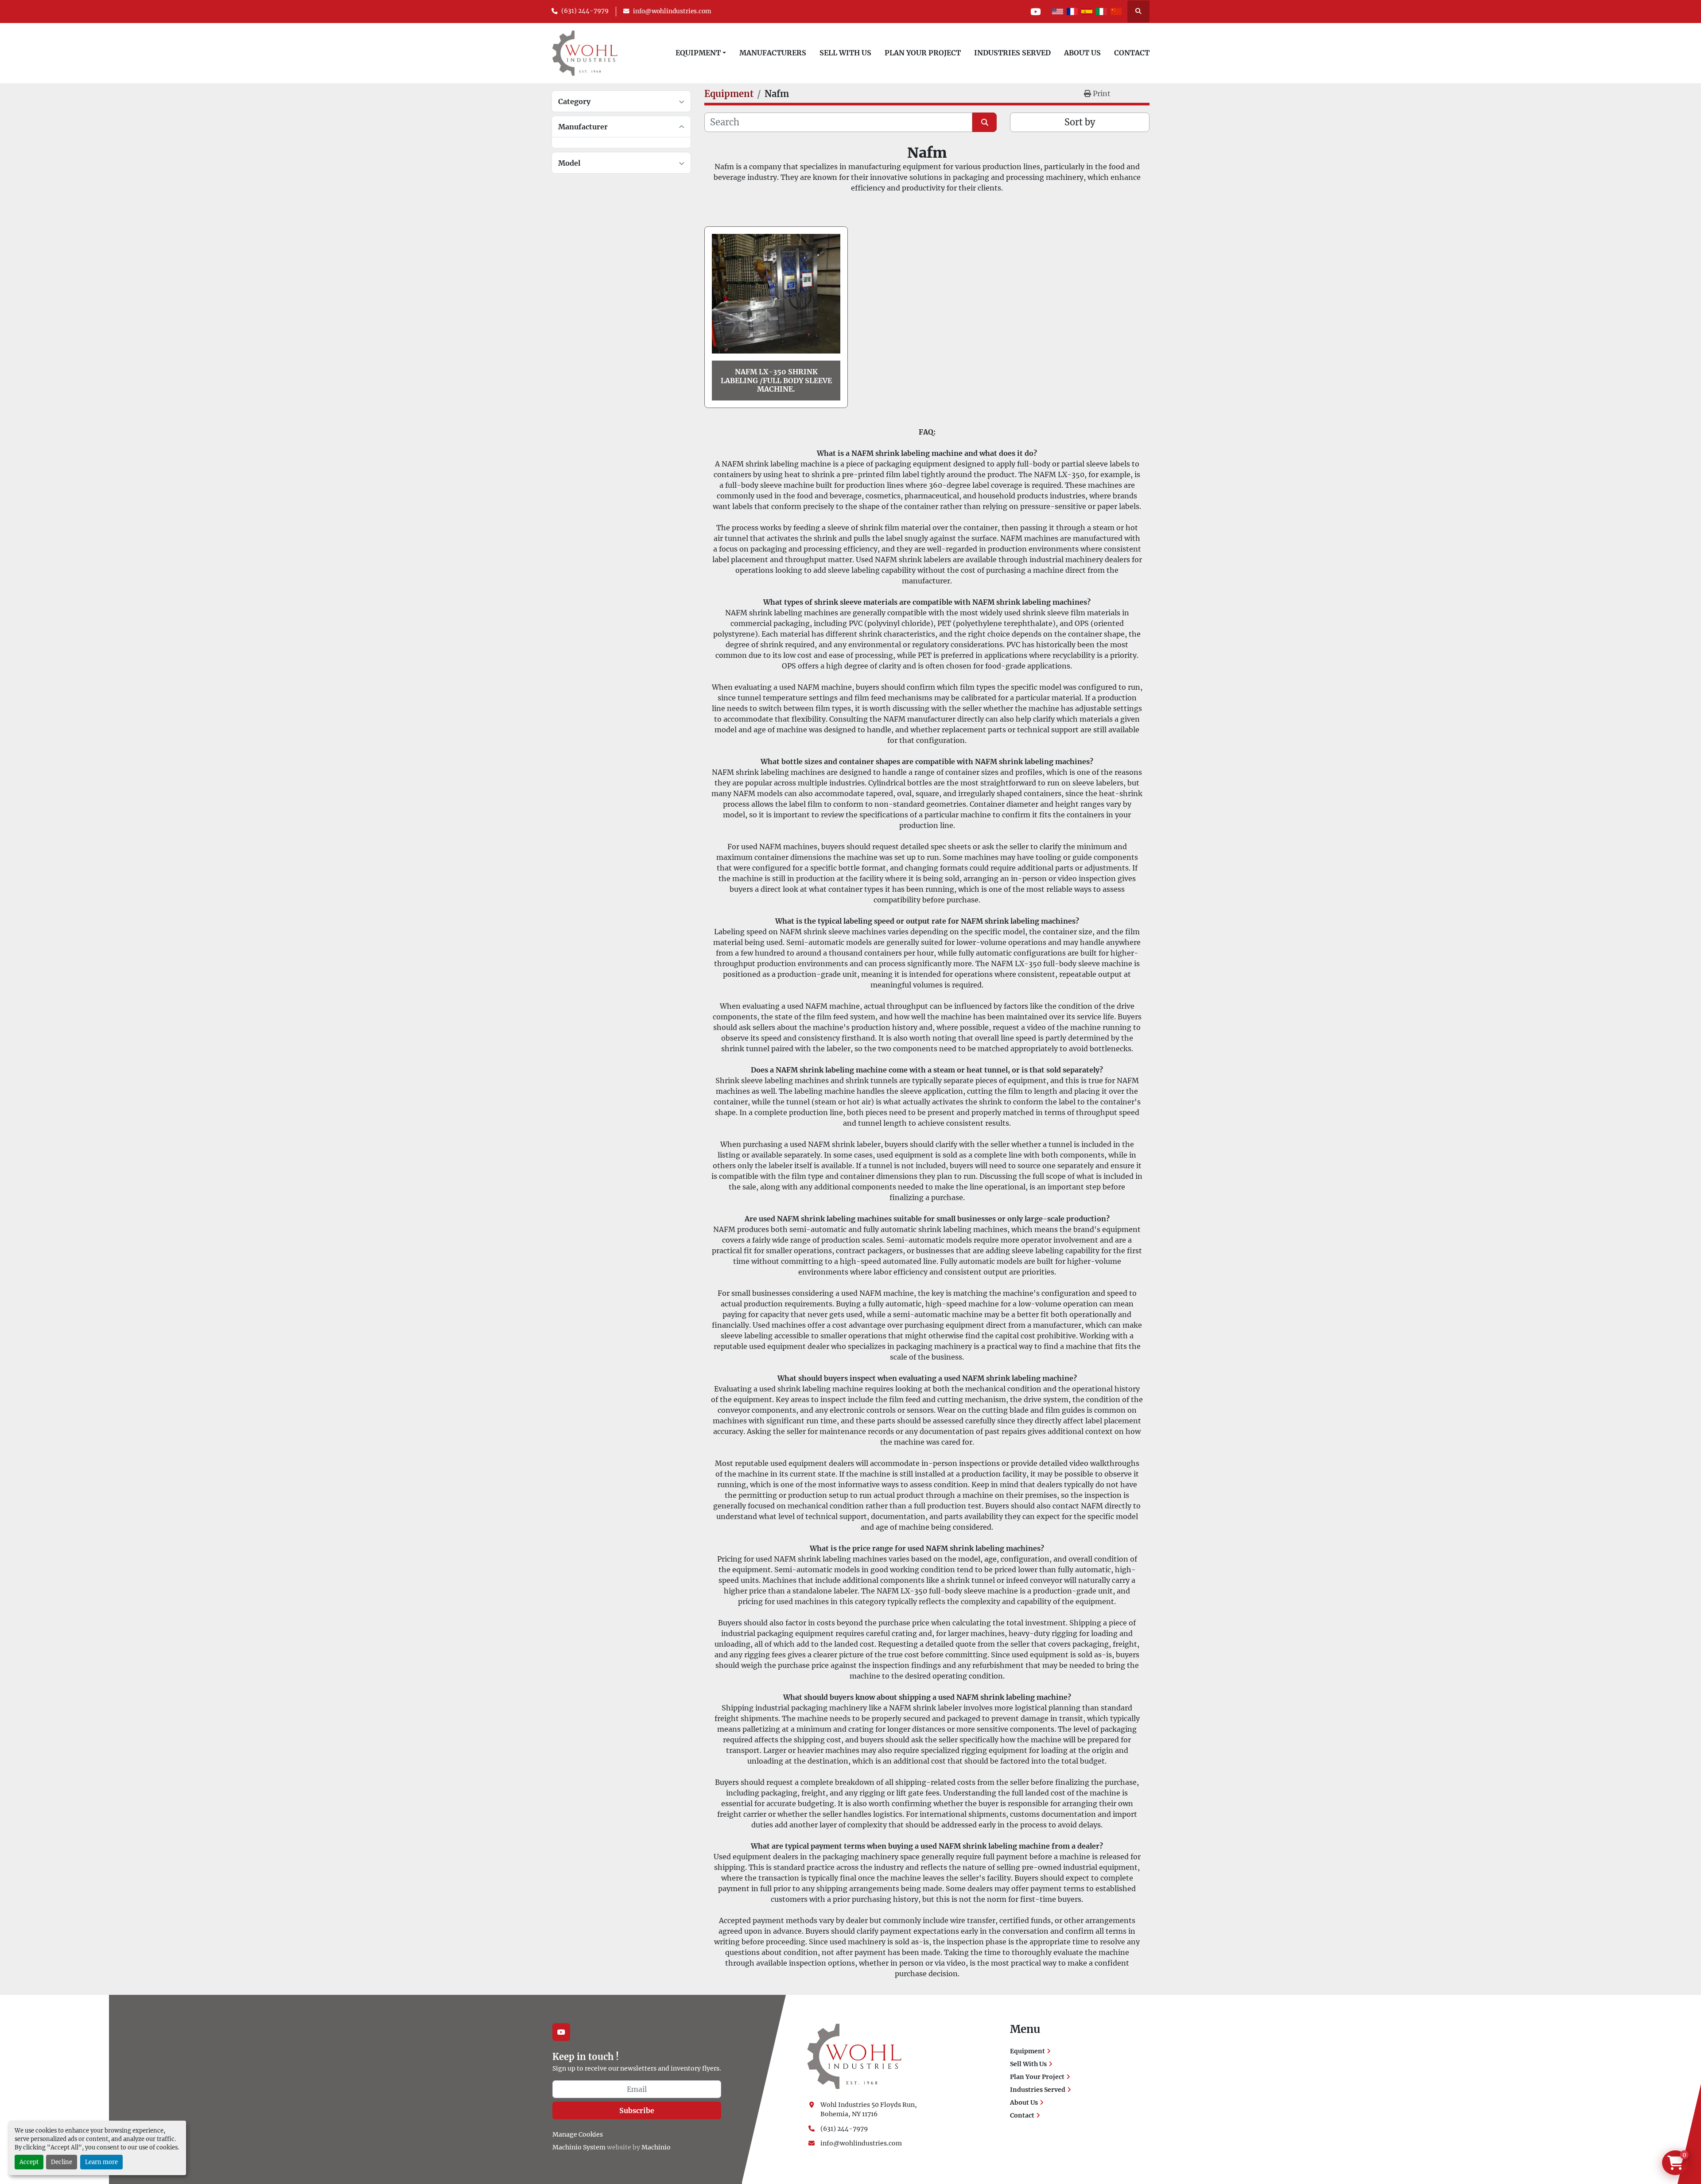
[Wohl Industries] (854, 2056)
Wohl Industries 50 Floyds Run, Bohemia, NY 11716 (869, 2109)
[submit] (984, 122)
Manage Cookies (578, 2134)
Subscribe (637, 2110)
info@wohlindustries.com (672, 11)
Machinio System (579, 2147)
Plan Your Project (923, 53)
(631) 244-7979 (585, 11)
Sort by (1080, 122)
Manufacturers (773, 53)
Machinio (656, 2147)
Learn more (101, 2162)
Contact (1132, 53)
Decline (62, 2162)
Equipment (698, 53)
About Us (1082, 53)
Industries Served (1012, 53)
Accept (29, 2162)
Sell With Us (845, 53)
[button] (701, 53)
